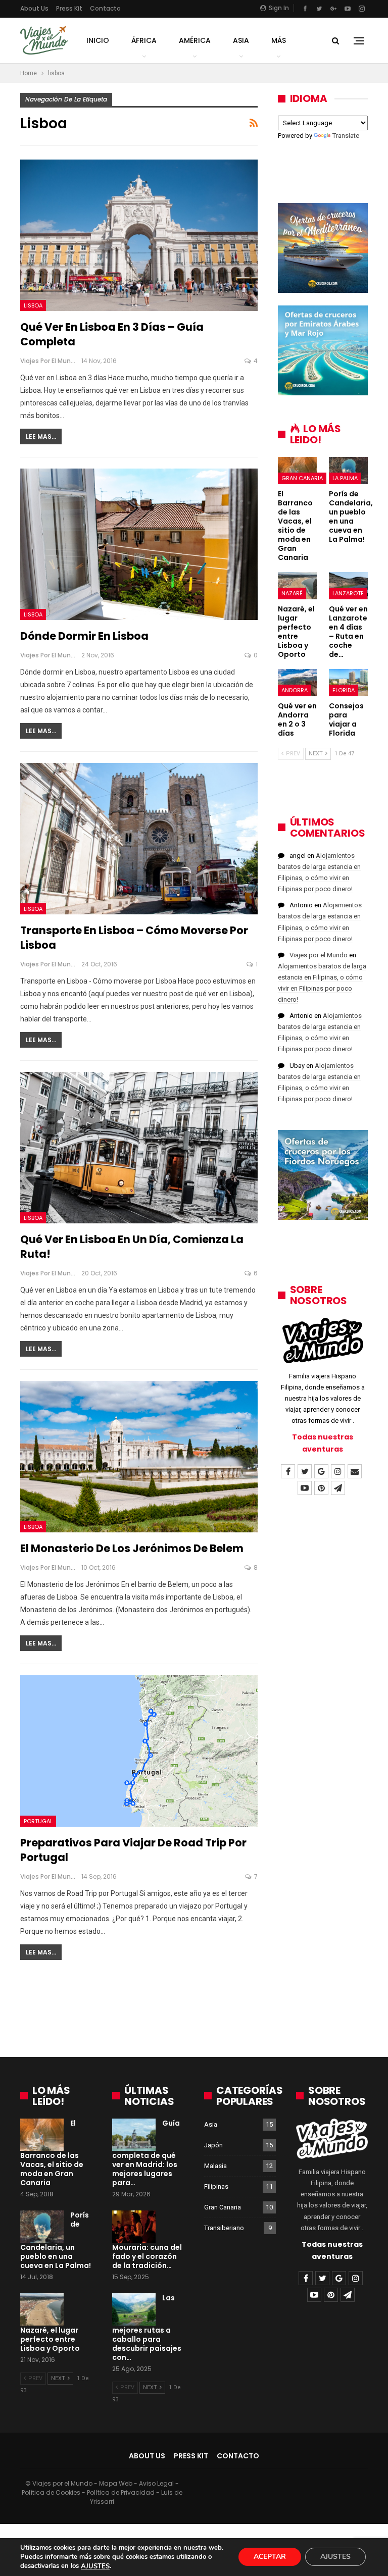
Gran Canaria (302, 478)
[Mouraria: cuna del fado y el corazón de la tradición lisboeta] (134, 2227)
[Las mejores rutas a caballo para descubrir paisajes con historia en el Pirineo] (134, 2309)
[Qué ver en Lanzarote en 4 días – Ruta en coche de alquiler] (348, 586)
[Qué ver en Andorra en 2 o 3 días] (297, 683)
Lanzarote (348, 593)
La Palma (345, 478)
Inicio (98, 40)
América (195, 40)
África (144, 40)
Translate (346, 136)
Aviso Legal (156, 2483)
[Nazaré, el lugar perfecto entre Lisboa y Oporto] (297, 586)
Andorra (295, 690)
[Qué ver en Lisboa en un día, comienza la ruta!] (139, 1148)
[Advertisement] (194, 2013)
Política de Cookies (51, 2492)
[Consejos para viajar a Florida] (348, 683)
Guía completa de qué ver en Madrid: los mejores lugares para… (146, 2153)
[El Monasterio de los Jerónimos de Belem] (139, 1457)
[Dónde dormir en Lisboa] (139, 545)
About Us (34, 8)
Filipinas (216, 2186)
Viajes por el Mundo (319, 955)
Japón (213, 2145)
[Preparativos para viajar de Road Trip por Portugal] (139, 1751)
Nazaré (292, 593)
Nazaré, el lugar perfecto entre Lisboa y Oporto (50, 2339)
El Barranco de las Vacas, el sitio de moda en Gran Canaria (52, 2153)
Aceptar (270, 2557)
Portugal (38, 1821)
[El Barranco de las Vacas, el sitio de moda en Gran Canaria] (297, 471)
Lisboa (33, 305)
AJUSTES (95, 2566)
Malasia (215, 2166)
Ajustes (335, 2557)
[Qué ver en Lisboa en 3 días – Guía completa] (139, 236)
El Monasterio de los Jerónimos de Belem (132, 1548)
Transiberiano (224, 2228)
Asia (241, 40)
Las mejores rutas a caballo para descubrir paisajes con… (147, 2328)
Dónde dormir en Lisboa (84, 636)
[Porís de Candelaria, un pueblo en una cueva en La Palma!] (348, 471)
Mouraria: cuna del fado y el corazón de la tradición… (147, 2256)
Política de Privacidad (121, 2492)
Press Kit (69, 8)
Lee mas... (41, 436)
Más (279, 40)
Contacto (105, 8)
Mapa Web (116, 2483)
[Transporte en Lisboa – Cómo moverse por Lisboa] (139, 839)
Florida (344, 690)
